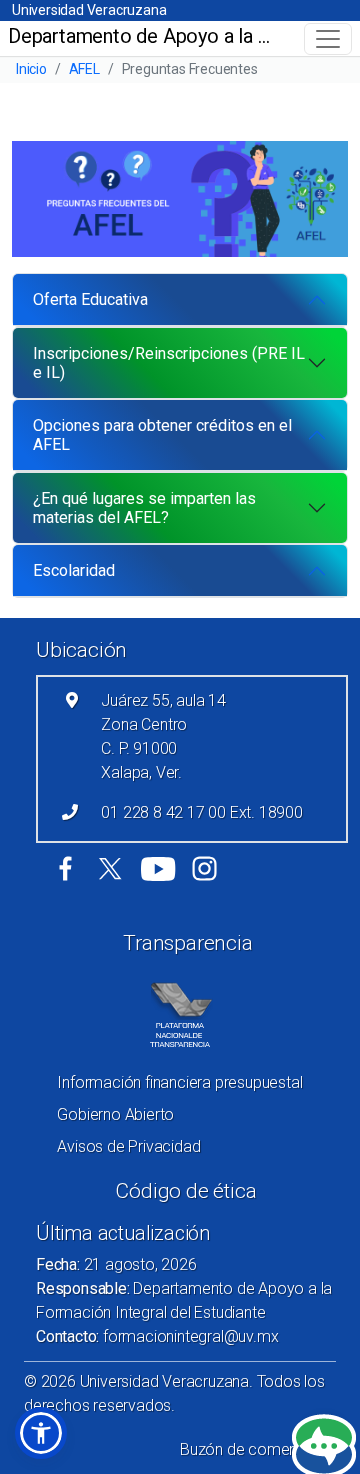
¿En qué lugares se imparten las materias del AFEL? (144, 508)
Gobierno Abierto (115, 1114)
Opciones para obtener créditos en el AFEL (162, 435)
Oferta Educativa (90, 299)
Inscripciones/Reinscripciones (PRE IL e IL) (169, 363)
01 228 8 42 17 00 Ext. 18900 (201, 812)
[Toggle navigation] (328, 39)
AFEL (84, 69)
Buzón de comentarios (258, 1449)
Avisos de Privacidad (128, 1146)
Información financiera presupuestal (179, 1082)
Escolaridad (74, 570)
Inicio (31, 69)
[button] (41, 1433)
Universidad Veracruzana (89, 10)
